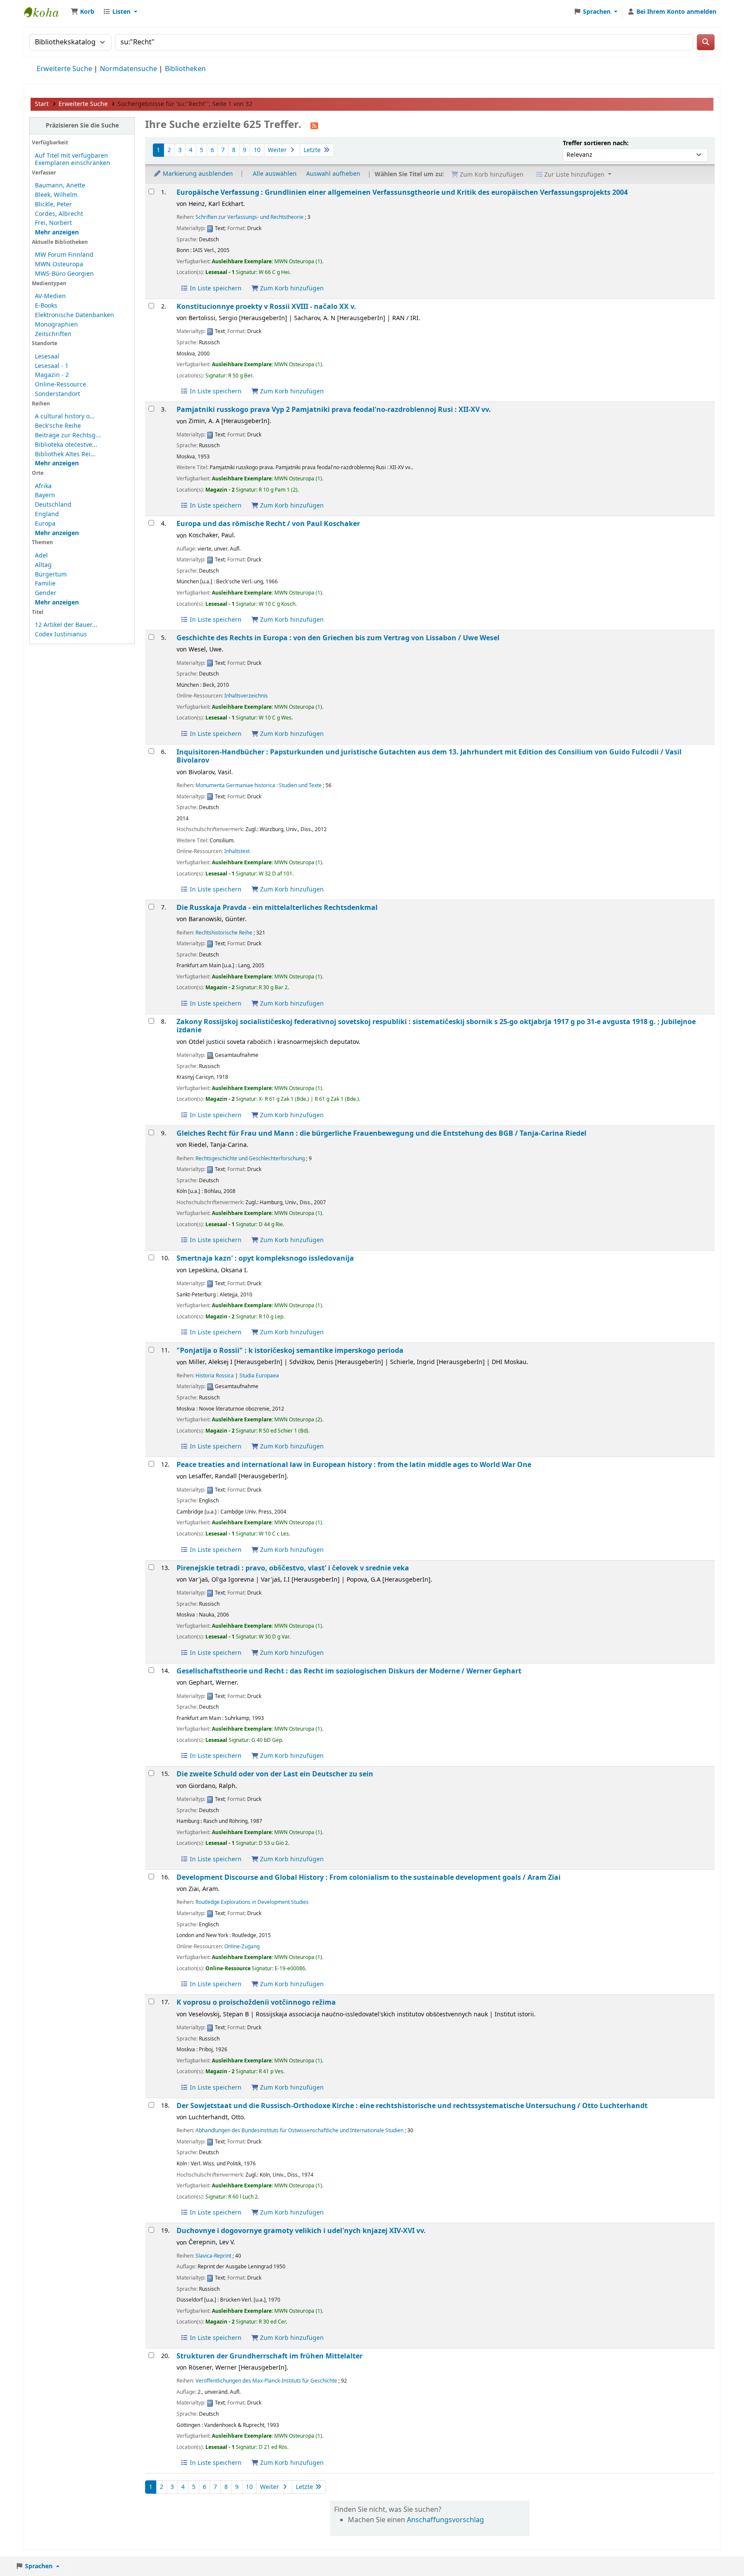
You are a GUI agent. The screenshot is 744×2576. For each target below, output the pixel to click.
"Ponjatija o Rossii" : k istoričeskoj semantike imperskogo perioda (290, 1350)
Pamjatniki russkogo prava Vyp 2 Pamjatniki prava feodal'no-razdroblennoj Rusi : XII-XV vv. (334, 410)
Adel (41, 556)
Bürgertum (51, 575)
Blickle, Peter (53, 204)
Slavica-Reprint (213, 2256)
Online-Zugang (242, 1947)
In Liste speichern (215, 288)
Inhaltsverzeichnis (246, 696)
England (47, 514)
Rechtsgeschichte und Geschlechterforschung (250, 1159)
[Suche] (706, 42)
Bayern (45, 495)
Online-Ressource (60, 385)
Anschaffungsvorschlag (445, 2520)
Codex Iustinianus (61, 634)
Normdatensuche (129, 69)
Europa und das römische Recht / (268, 524)
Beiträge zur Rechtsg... (68, 435)
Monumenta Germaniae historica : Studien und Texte (259, 785)
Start (42, 104)
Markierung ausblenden (197, 174)
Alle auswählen (275, 174)
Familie (45, 584)
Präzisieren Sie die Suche (82, 126)
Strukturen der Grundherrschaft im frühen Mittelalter (270, 2356)
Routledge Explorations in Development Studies (252, 1902)
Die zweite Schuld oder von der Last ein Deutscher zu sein (275, 1774)
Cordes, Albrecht (59, 214)
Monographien (56, 325)
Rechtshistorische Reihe (224, 933)
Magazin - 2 (52, 375)
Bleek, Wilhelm (56, 195)
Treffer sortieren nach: (596, 143)
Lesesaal (47, 357)
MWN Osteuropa (59, 264)
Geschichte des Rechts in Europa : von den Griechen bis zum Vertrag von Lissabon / (338, 638)
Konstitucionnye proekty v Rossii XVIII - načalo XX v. (266, 307)
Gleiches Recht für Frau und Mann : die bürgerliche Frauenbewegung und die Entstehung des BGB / (381, 1133)
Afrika (43, 486)
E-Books (46, 306)
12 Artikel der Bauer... (66, 625)
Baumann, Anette (60, 185)
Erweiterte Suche (64, 69)
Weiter (278, 150)
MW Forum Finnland (64, 255)
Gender (46, 593)
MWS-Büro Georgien (64, 274)
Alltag (43, 565)
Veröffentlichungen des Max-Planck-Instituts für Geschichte (266, 2381)
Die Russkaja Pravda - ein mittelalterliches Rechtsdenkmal (277, 908)
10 (257, 150)
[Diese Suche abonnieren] (314, 125)
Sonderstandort (57, 394)
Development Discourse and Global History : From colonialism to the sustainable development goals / (369, 1877)
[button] (82, 12)
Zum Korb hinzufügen (291, 288)
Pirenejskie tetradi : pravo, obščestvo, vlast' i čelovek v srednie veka (293, 1568)
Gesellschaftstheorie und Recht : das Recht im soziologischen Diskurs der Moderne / (349, 1671)
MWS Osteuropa (46, 12)
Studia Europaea (259, 1376)
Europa (45, 524)
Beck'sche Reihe (58, 426)
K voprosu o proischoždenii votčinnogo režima (256, 2002)
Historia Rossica (215, 1376)
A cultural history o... (65, 416)
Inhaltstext (237, 851)
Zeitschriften (53, 334)
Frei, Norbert (53, 223)
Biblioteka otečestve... (66, 445)
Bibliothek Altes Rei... (65, 454)
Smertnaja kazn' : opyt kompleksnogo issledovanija (265, 1258)
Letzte (313, 150)
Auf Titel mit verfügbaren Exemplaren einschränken (73, 159)
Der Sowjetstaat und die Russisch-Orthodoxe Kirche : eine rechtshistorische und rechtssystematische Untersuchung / (412, 2106)
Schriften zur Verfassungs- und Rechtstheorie (250, 217)
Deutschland (53, 505)
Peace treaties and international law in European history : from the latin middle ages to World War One (354, 1465)
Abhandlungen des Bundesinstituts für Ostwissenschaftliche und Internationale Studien (299, 2131)
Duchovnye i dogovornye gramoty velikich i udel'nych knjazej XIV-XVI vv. (301, 2231)
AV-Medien (50, 296)
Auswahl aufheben (333, 174)
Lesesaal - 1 (52, 366)
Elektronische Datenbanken (74, 315)
